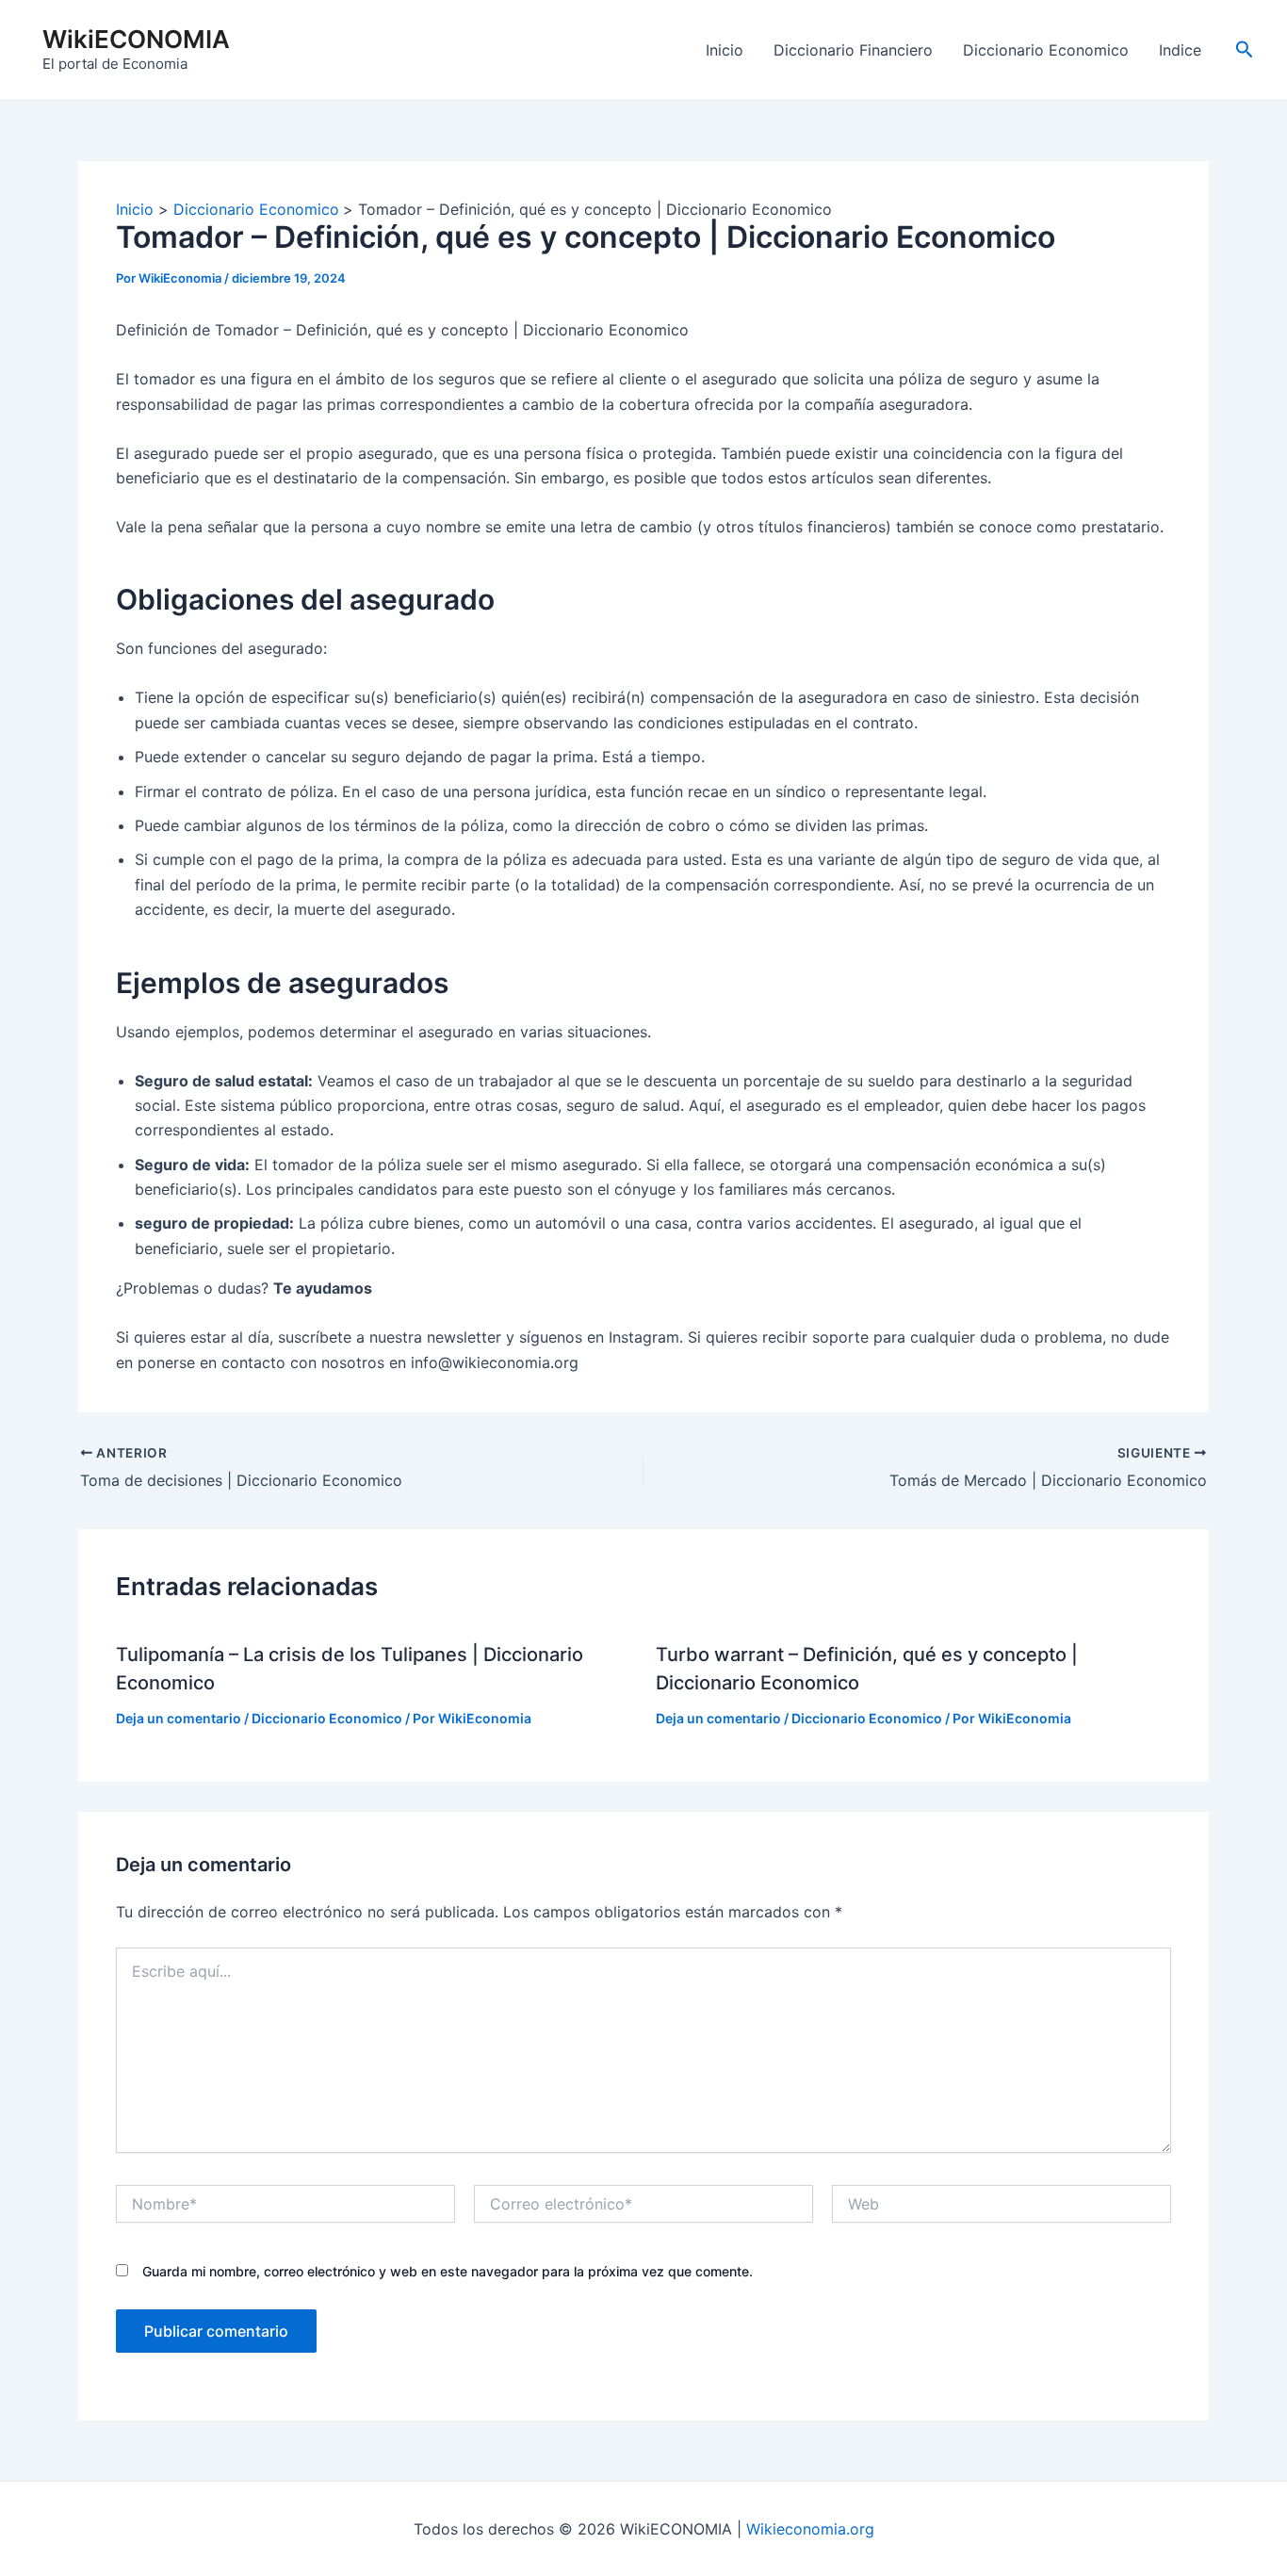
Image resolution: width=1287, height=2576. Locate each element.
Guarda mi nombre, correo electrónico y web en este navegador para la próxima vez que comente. (448, 2271)
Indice (1180, 50)
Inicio (725, 50)
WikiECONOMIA (136, 39)
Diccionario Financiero (853, 50)
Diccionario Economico (1046, 50)
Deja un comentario (179, 1718)
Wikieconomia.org (810, 2529)
